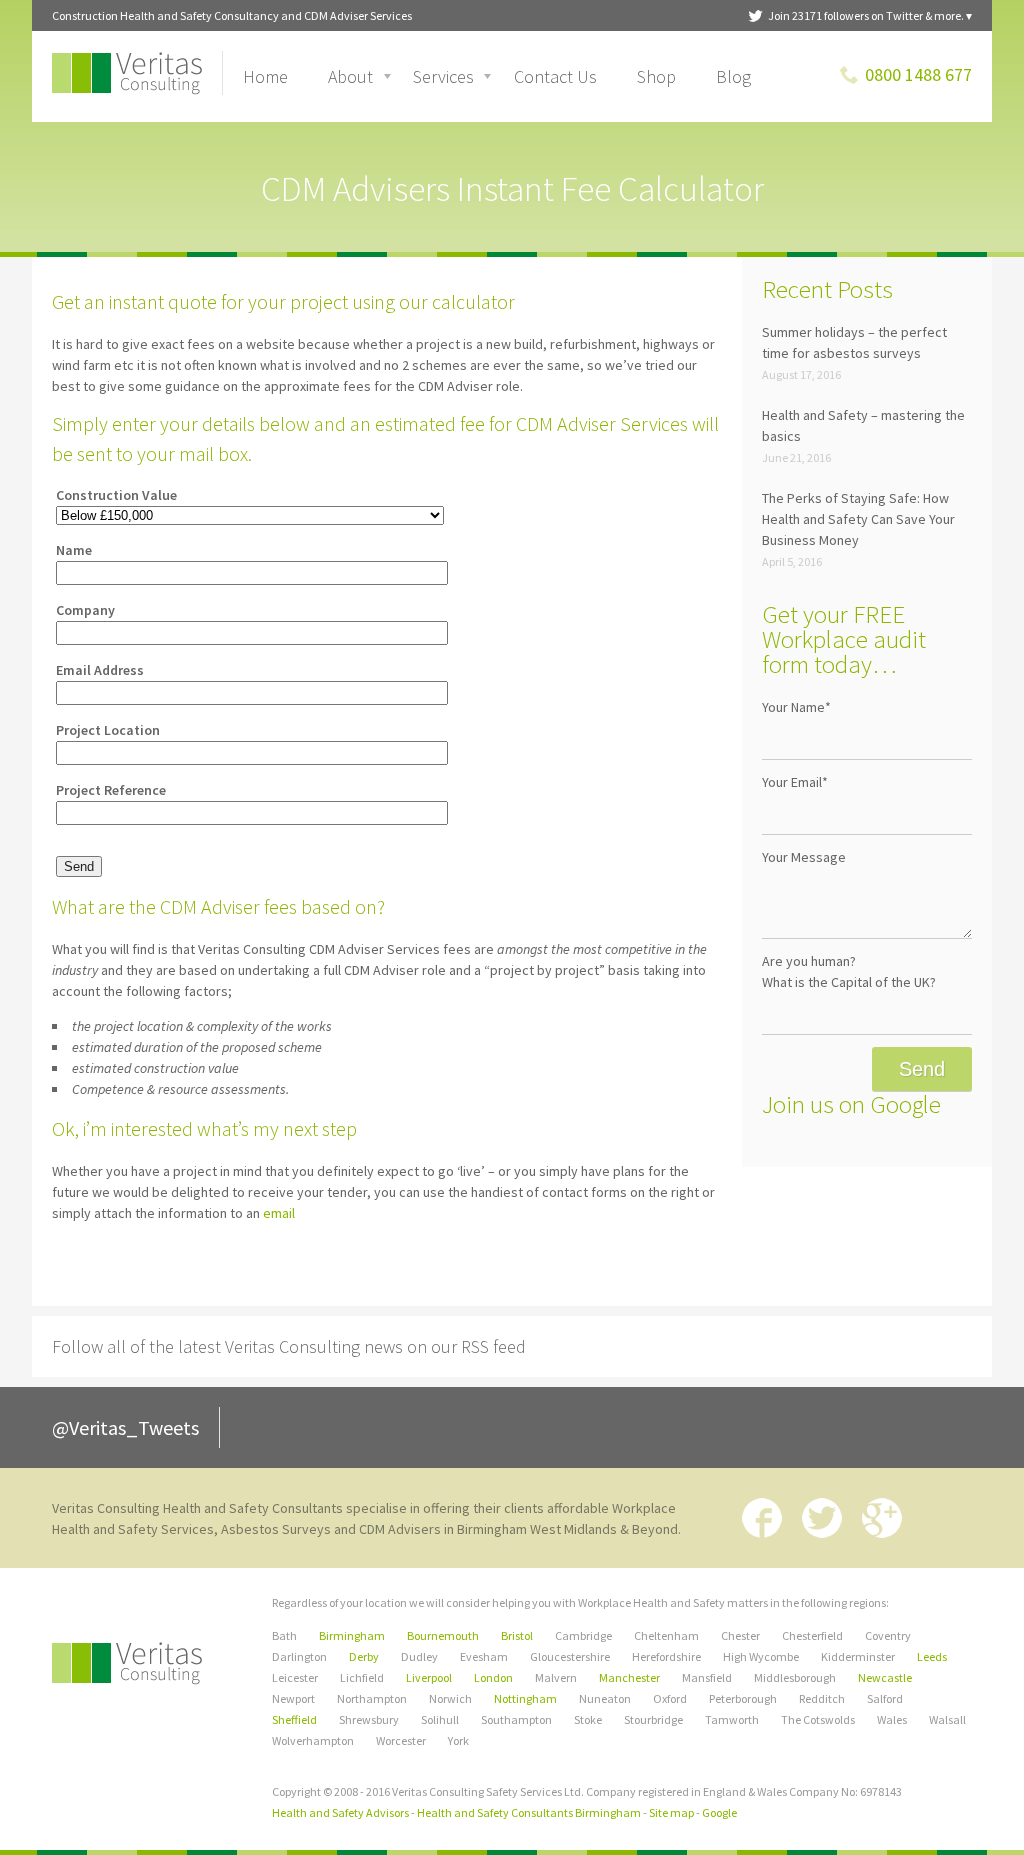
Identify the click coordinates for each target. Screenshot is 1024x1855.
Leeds (932, 1656)
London (493, 1677)
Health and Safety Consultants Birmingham (529, 1812)
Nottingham (525, 1698)
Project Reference (111, 790)
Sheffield (294, 1719)
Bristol (517, 1635)
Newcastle (885, 1677)
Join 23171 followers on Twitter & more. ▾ (870, 15)
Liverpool (429, 1677)
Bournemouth (443, 1635)
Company (85, 610)
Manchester (629, 1677)
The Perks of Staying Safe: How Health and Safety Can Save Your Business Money (858, 519)
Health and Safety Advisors (340, 1812)
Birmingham (352, 1635)
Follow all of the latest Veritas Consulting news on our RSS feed (289, 1346)
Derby (364, 1656)
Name (74, 550)
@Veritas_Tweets (125, 1427)
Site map (671, 1812)
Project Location (108, 730)
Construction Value (116, 495)
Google (719, 1812)
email (279, 1213)
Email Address (100, 670)
